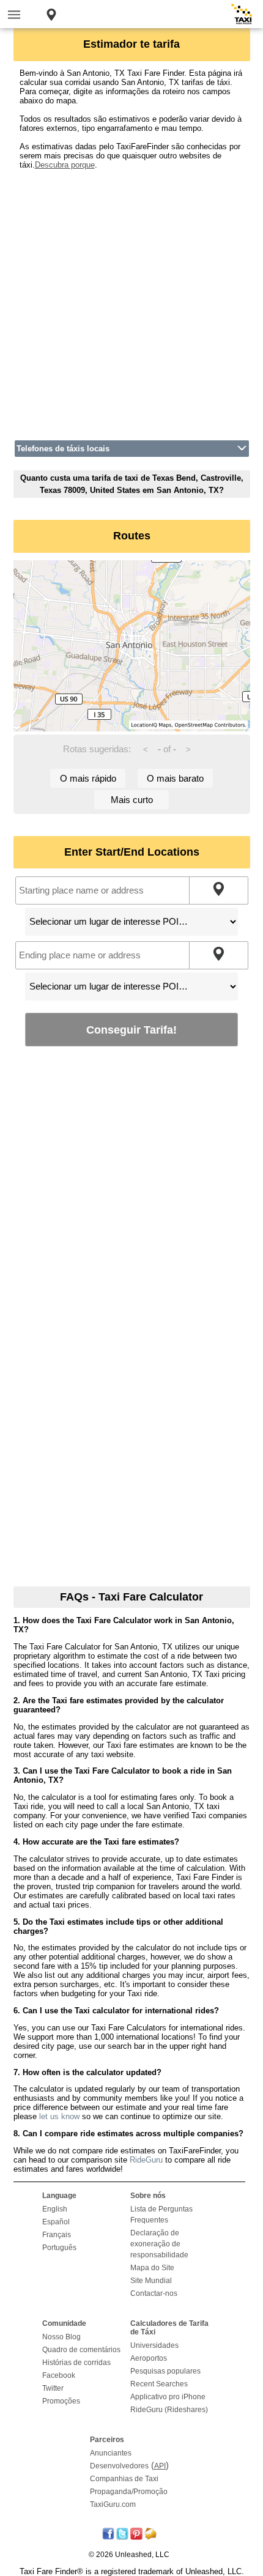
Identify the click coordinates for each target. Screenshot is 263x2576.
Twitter (53, 2388)
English (55, 2209)
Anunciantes (111, 2453)
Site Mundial (151, 2281)
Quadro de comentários (81, 2350)
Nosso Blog (61, 2337)
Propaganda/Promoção (129, 2492)
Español (56, 2222)
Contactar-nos (154, 2293)
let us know (59, 2116)
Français (57, 2235)
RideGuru (146, 2160)
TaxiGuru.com (113, 2504)
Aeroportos (149, 2358)
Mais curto (132, 800)
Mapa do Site (152, 2268)
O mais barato (175, 778)
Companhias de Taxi (124, 2479)
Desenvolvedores (119, 2466)
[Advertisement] (131, 301)
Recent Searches (159, 2384)
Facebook (59, 2375)
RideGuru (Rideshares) (169, 2410)
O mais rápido (88, 778)
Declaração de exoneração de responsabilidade (159, 2244)
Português (59, 2248)
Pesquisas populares (165, 2371)
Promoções (61, 2401)
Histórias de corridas (76, 2363)
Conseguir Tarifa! (131, 1030)
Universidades (154, 2345)
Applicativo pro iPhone (168, 2397)
